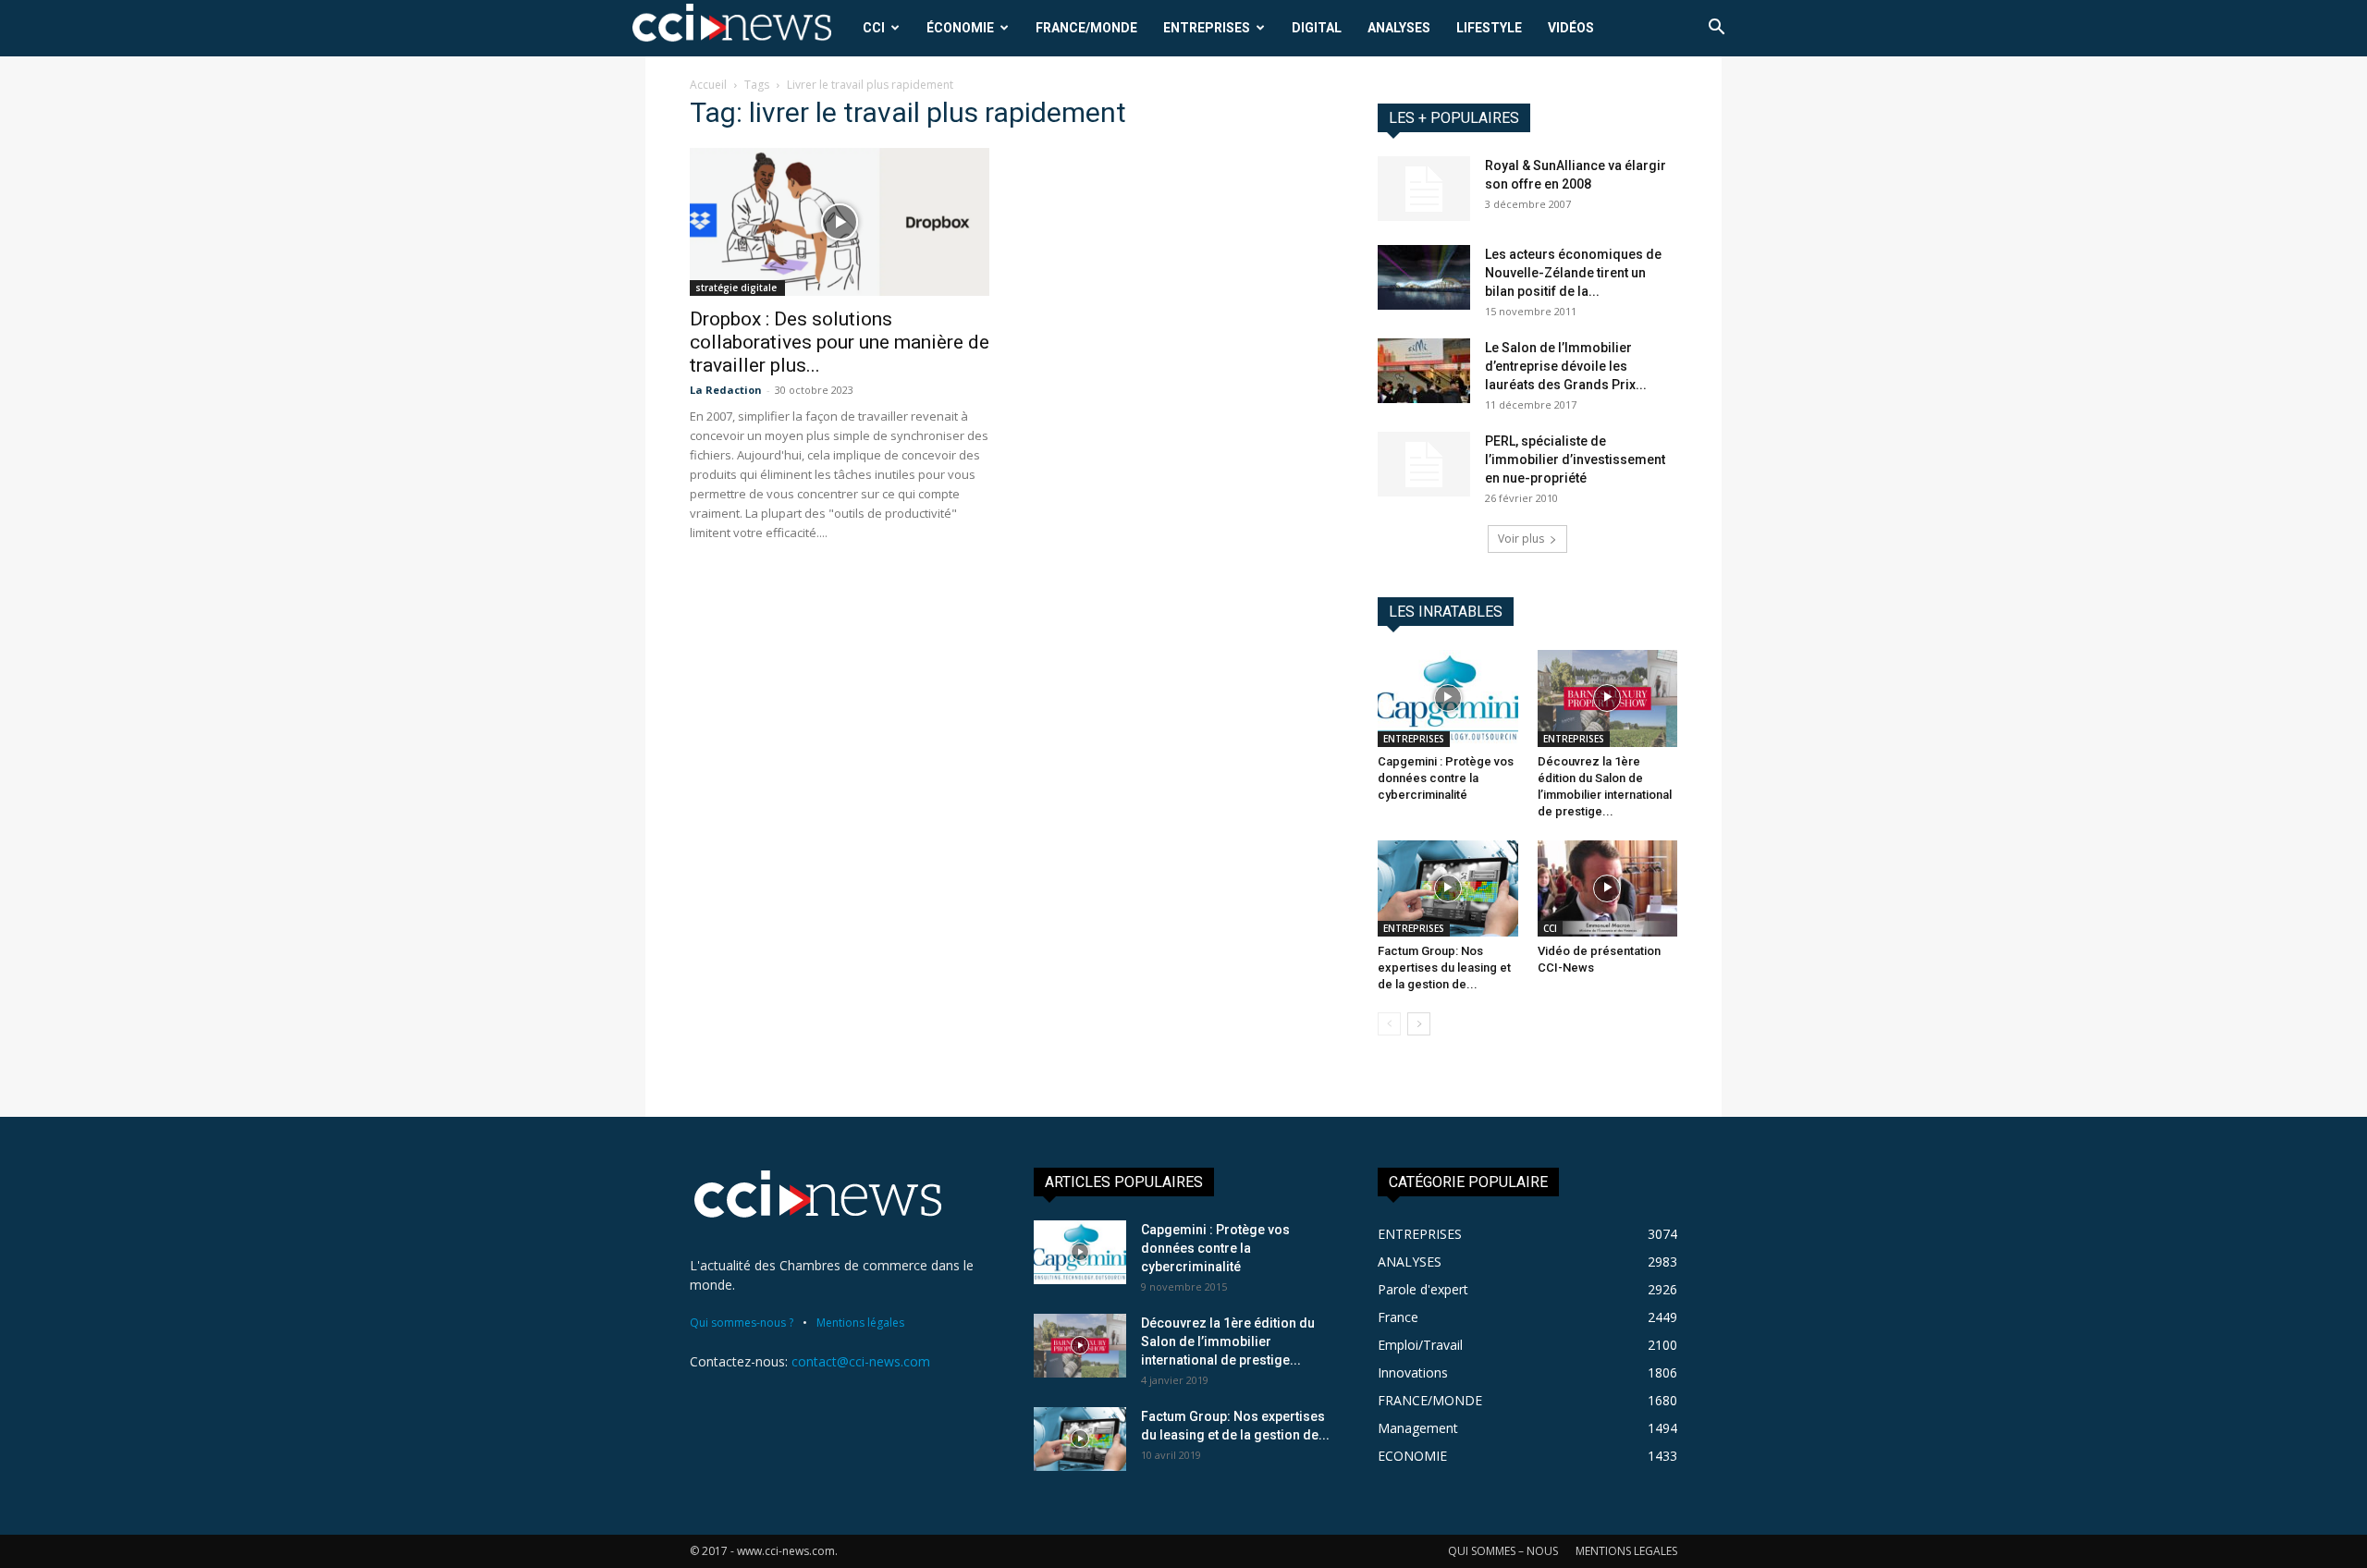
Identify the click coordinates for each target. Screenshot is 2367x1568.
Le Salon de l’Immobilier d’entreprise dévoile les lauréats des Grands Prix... (1566, 366)
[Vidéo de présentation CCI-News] (1608, 888)
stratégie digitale (737, 288)
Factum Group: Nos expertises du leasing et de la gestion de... (1444, 968)
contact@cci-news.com (861, 1361)
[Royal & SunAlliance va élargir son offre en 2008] (1424, 189)
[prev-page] (1389, 1024)
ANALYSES (1399, 28)
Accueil (708, 85)
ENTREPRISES (1207, 28)
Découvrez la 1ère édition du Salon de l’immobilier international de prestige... (1228, 1341)
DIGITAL (1317, 28)
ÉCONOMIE (960, 28)
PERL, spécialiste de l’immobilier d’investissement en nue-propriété (1575, 459)
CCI (874, 28)
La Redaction (726, 390)
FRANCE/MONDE (1086, 28)
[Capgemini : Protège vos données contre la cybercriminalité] (1448, 698)
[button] (1716, 29)
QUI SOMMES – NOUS (1503, 1551)
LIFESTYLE (1489, 28)
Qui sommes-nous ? (742, 1323)
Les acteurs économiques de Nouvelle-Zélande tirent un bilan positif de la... (1573, 273)
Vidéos (1571, 28)
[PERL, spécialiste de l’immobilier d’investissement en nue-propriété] (1424, 464)
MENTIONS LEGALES (1626, 1551)
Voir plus (1521, 539)
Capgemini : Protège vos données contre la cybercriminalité (1446, 778)
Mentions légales (860, 1323)
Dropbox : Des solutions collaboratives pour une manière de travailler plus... (840, 342)
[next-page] (1419, 1024)
